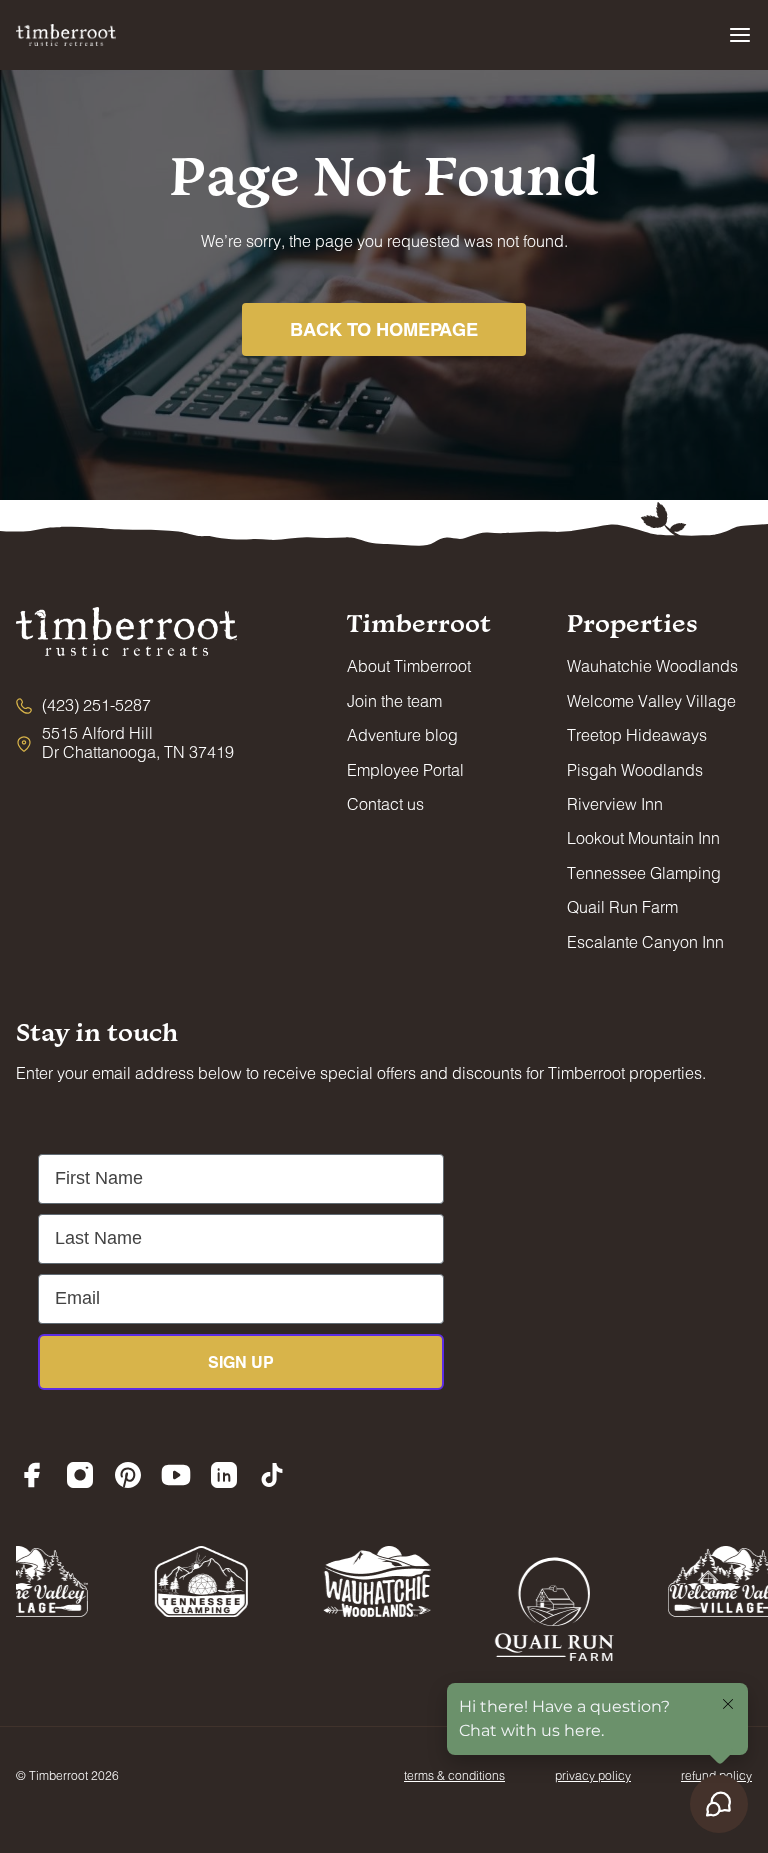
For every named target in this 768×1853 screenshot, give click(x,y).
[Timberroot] (66, 35)
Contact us (385, 803)
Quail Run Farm (622, 906)
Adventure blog (402, 734)
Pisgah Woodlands (635, 769)
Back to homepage (384, 329)
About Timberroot (409, 665)
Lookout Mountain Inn (643, 837)
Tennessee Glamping (644, 872)
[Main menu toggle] (740, 35)
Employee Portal (405, 769)
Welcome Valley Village (651, 700)
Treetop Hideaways (637, 734)
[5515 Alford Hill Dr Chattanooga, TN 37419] (126, 742)
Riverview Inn (615, 803)
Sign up (241, 1361)
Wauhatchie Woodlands (652, 665)
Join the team (394, 700)
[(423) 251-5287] (83, 705)
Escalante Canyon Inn (645, 941)
